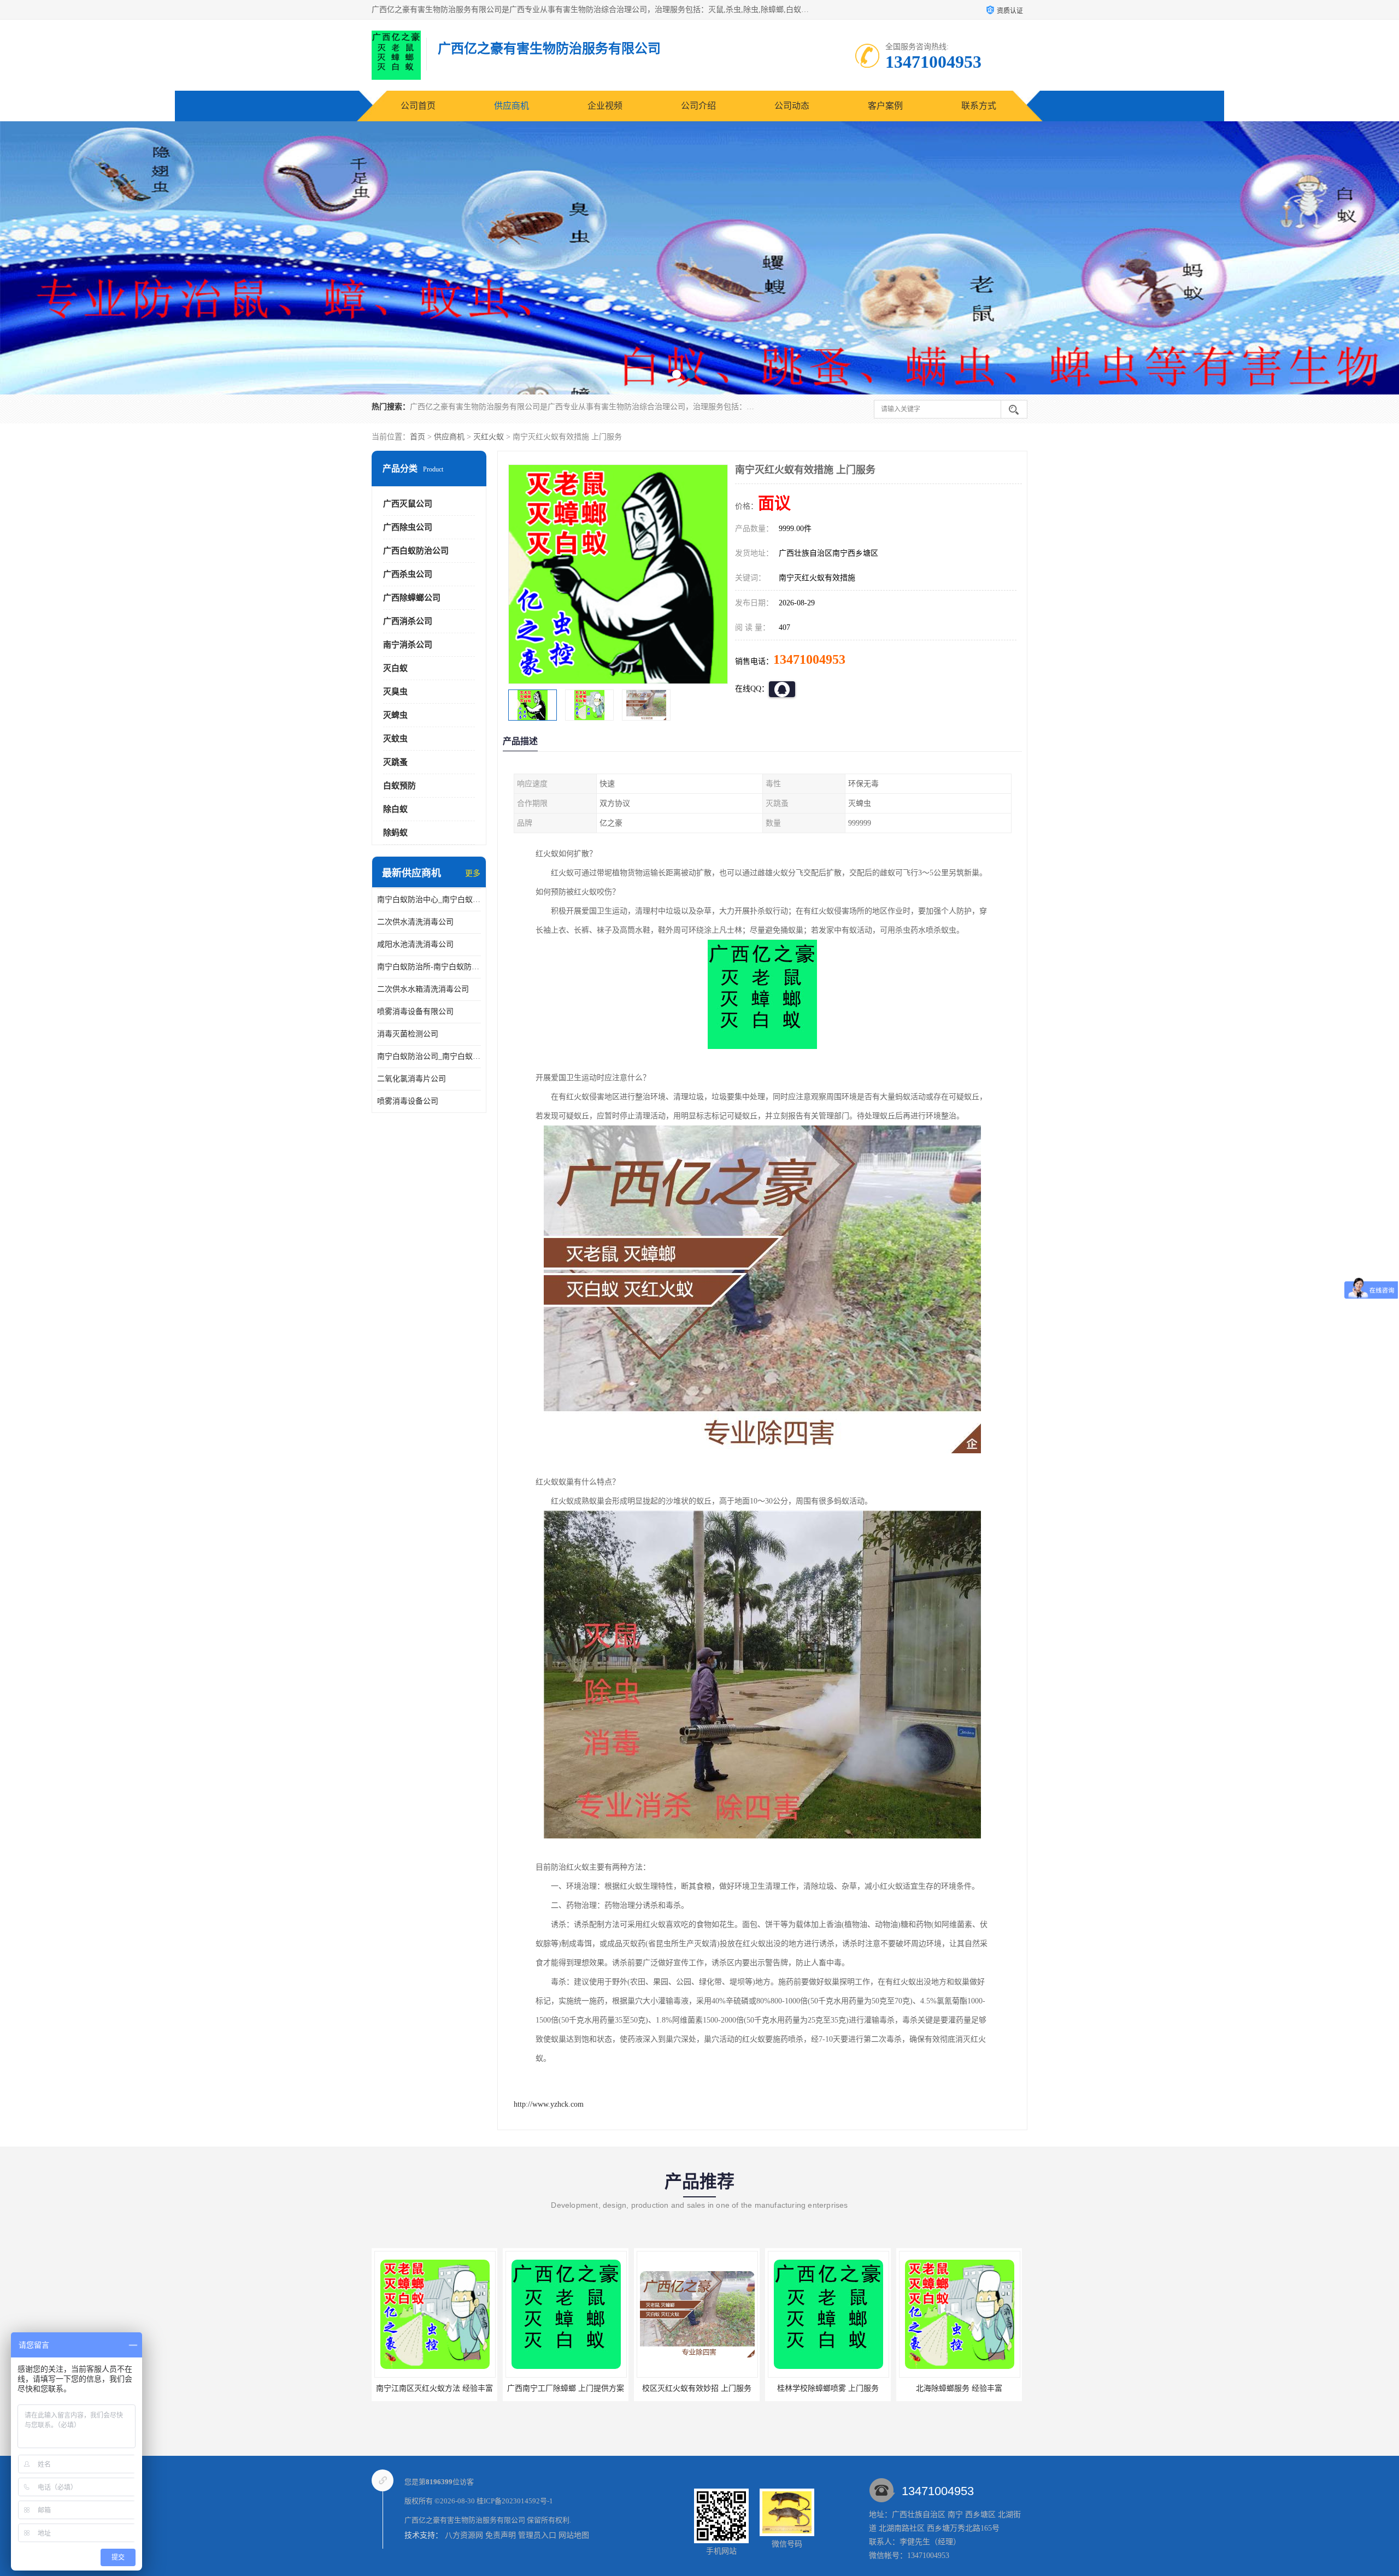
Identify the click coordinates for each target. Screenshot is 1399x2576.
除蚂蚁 (395, 833)
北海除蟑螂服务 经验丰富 (697, 2388)
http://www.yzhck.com (549, 2104)
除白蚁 (395, 809)
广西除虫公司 (408, 527)
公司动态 (792, 106)
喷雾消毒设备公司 (408, 1101)
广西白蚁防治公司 (416, 551)
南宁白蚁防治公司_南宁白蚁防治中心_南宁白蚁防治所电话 (429, 1056)
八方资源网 (464, 2535)
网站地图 (574, 2535)
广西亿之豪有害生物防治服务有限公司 (465, 2520)
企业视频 (605, 106)
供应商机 (512, 106)
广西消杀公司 (408, 621)
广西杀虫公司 (408, 574)
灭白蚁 (395, 668)
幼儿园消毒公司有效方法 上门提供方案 (834, 2388)
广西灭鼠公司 (408, 504)
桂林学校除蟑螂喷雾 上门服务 (566, 2388)
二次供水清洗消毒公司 (415, 922)
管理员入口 (537, 2535)
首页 (418, 437)
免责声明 (501, 2535)
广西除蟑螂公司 (412, 598)
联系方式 (979, 106)
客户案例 (885, 106)
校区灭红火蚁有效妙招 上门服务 (434, 2388)
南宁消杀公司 (408, 645)
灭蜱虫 (395, 715)
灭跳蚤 (395, 762)
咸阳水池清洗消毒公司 (415, 944)
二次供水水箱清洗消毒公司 (423, 989)
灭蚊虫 (395, 739)
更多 (473, 873)
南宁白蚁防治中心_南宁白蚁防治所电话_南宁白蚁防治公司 (429, 900)
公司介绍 (698, 106)
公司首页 (418, 106)
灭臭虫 (395, 692)
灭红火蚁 (489, 437)
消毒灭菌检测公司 (408, 1034)
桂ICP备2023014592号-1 (515, 2501)
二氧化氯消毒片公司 (412, 1079)
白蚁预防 (399, 786)
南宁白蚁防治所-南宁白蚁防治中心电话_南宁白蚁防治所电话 (429, 967)
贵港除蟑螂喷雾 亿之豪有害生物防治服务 (969, 2388)
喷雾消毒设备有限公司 (415, 1012)
